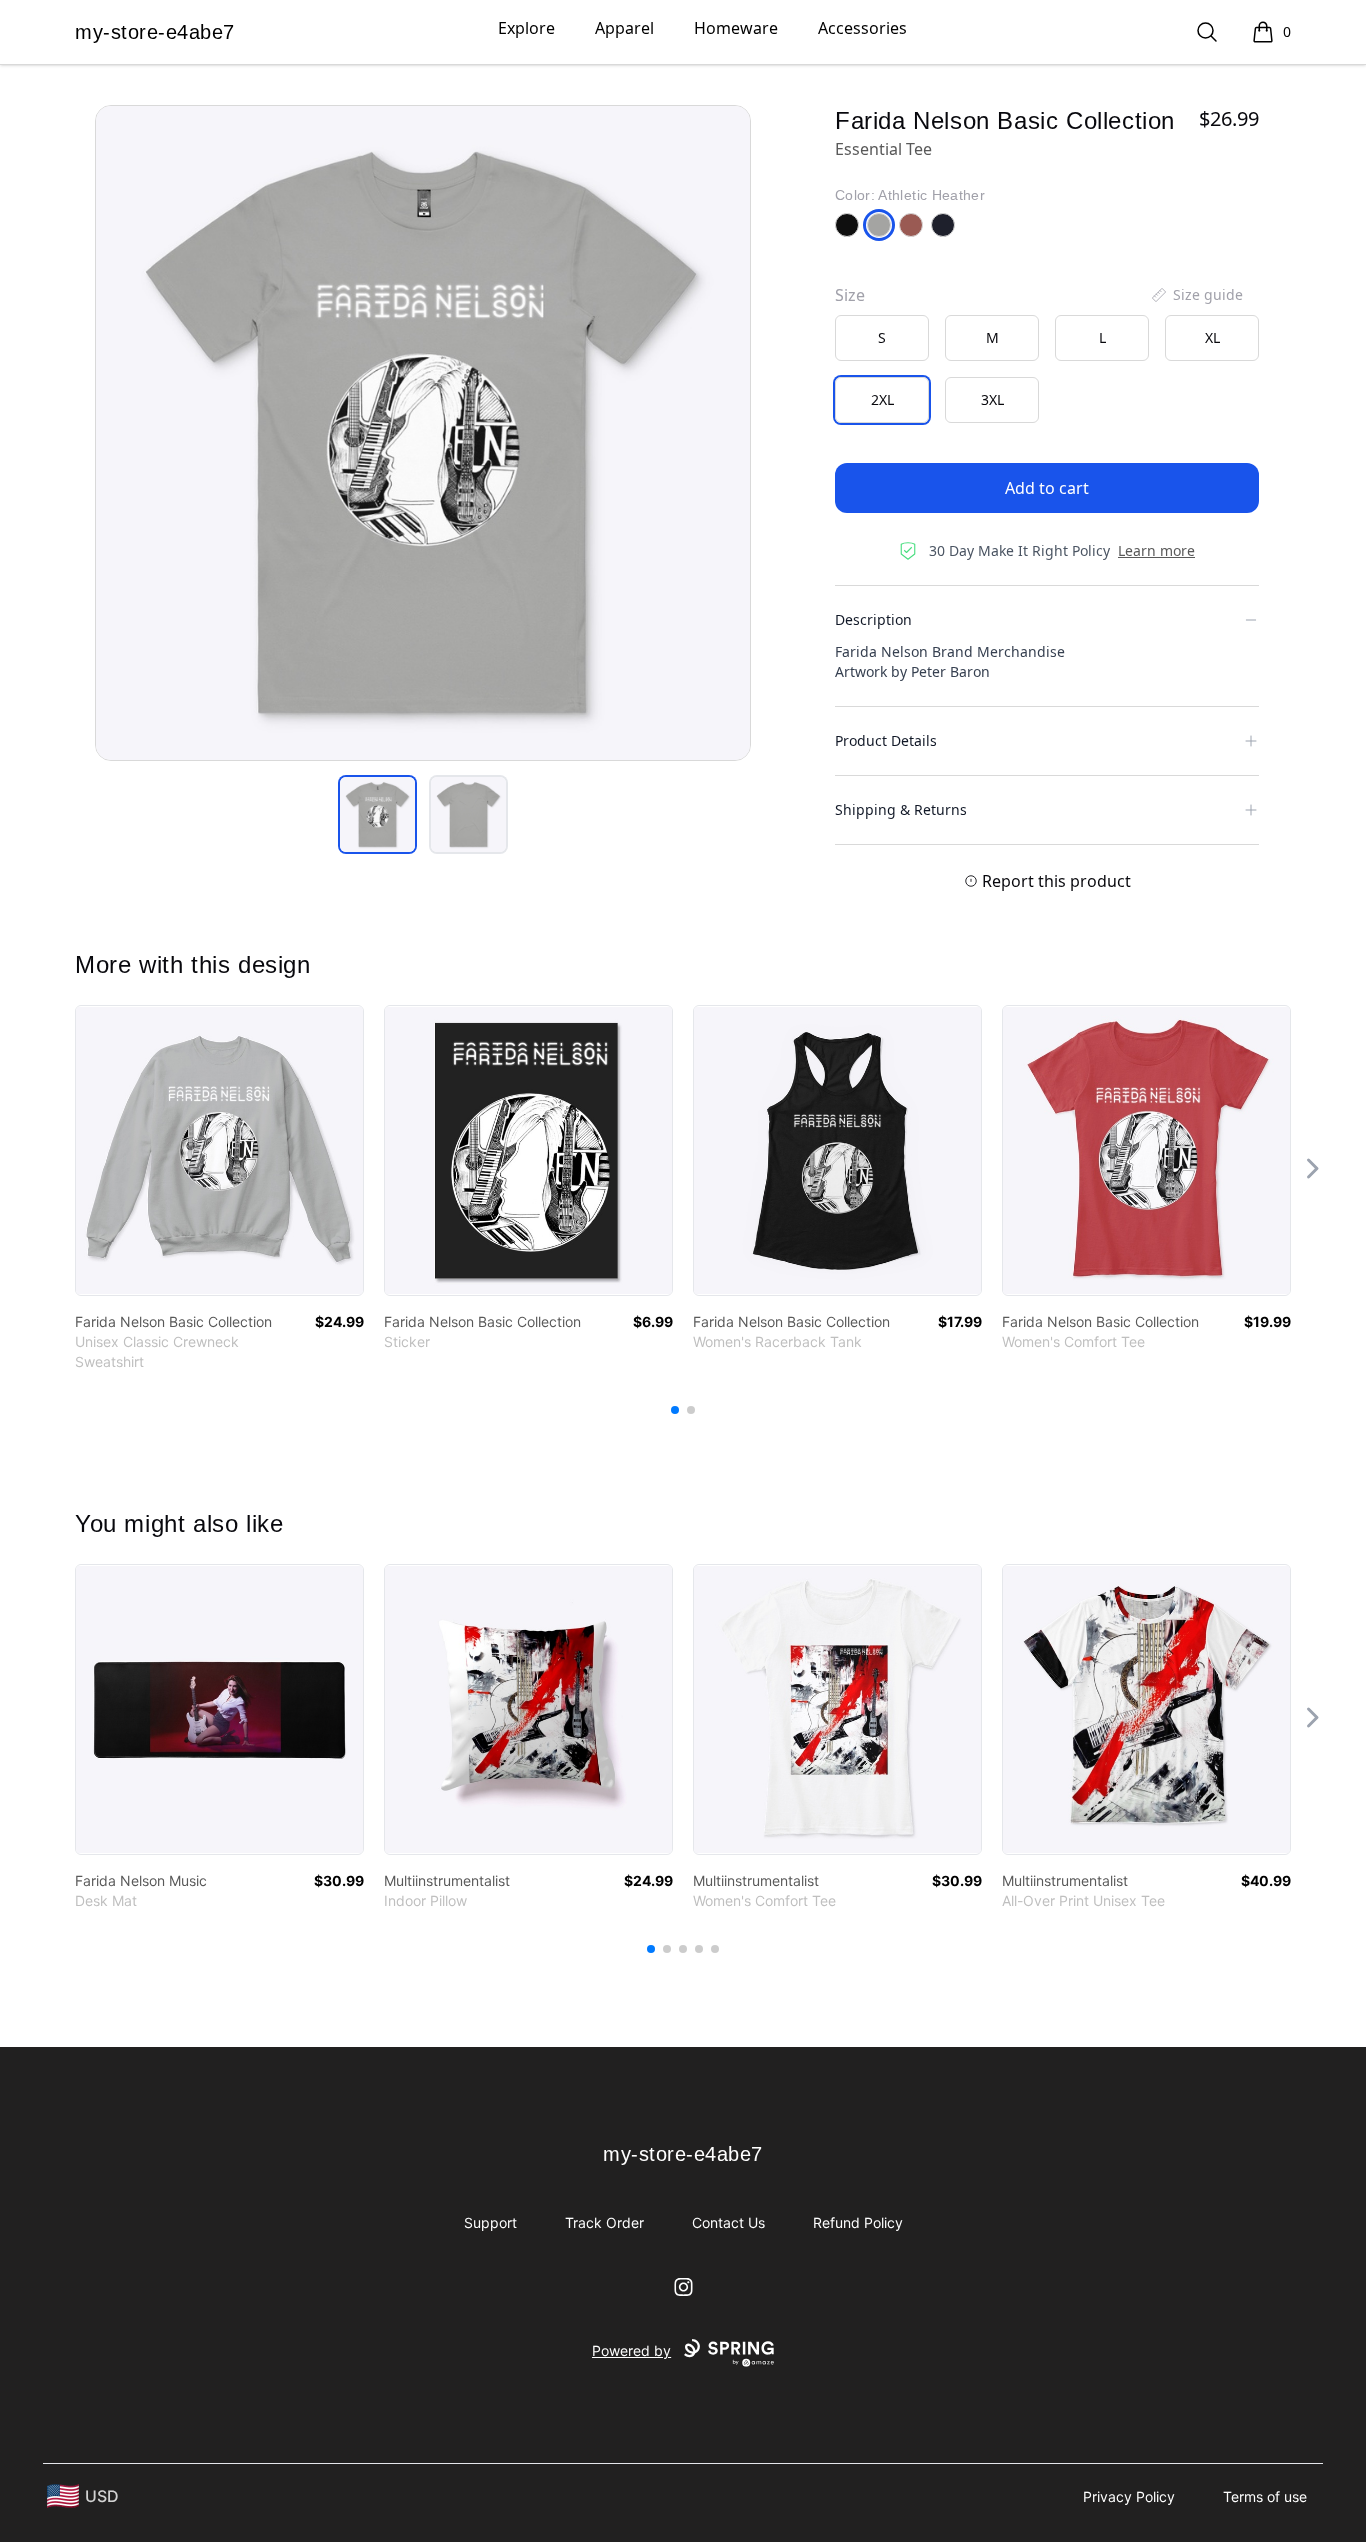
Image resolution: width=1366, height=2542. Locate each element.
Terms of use (1265, 2496)
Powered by (631, 2350)
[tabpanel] (423, 433)
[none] (1196, 295)
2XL (882, 399)
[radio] (882, 338)
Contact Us (728, 2222)
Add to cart (1047, 488)
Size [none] (850, 295)
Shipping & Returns (901, 809)
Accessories (862, 28)
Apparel (624, 28)
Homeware (736, 28)
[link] (219, 1150)
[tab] (377, 814)
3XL (992, 399)
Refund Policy (858, 2222)
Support (490, 2222)
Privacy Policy (1129, 2496)
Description (873, 619)
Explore (526, 28)
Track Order (604, 2222)
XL (1212, 337)
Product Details (886, 740)
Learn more (1156, 550)
